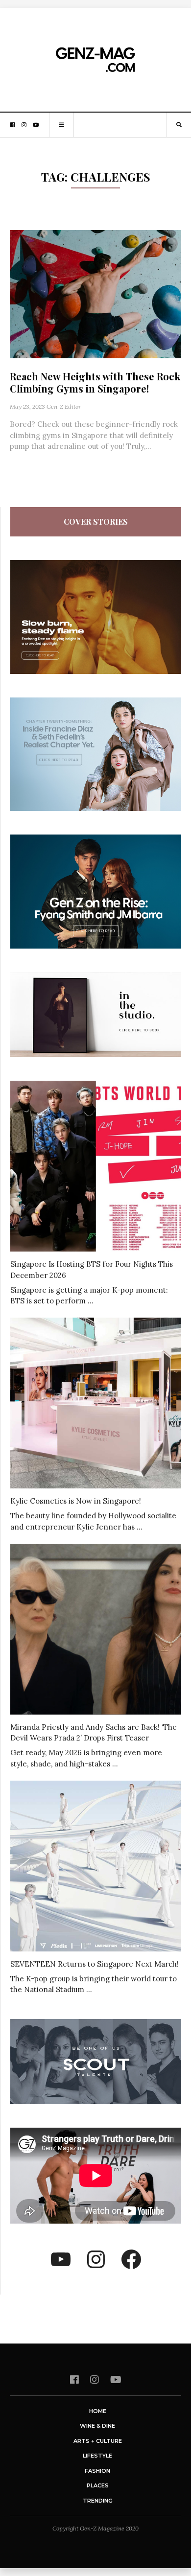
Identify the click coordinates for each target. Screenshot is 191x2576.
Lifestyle (97, 2456)
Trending (98, 2501)
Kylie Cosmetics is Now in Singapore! (76, 1501)
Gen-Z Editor (64, 406)
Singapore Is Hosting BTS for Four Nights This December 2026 (92, 1270)
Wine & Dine (97, 2426)
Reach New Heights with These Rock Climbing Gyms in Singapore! (95, 382)
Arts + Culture (98, 2441)
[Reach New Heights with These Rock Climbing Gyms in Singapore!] (95, 293)
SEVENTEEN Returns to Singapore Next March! (95, 1964)
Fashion (97, 2471)
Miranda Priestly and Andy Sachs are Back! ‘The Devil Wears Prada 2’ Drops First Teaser (94, 1733)
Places (98, 2485)
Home (98, 2411)
